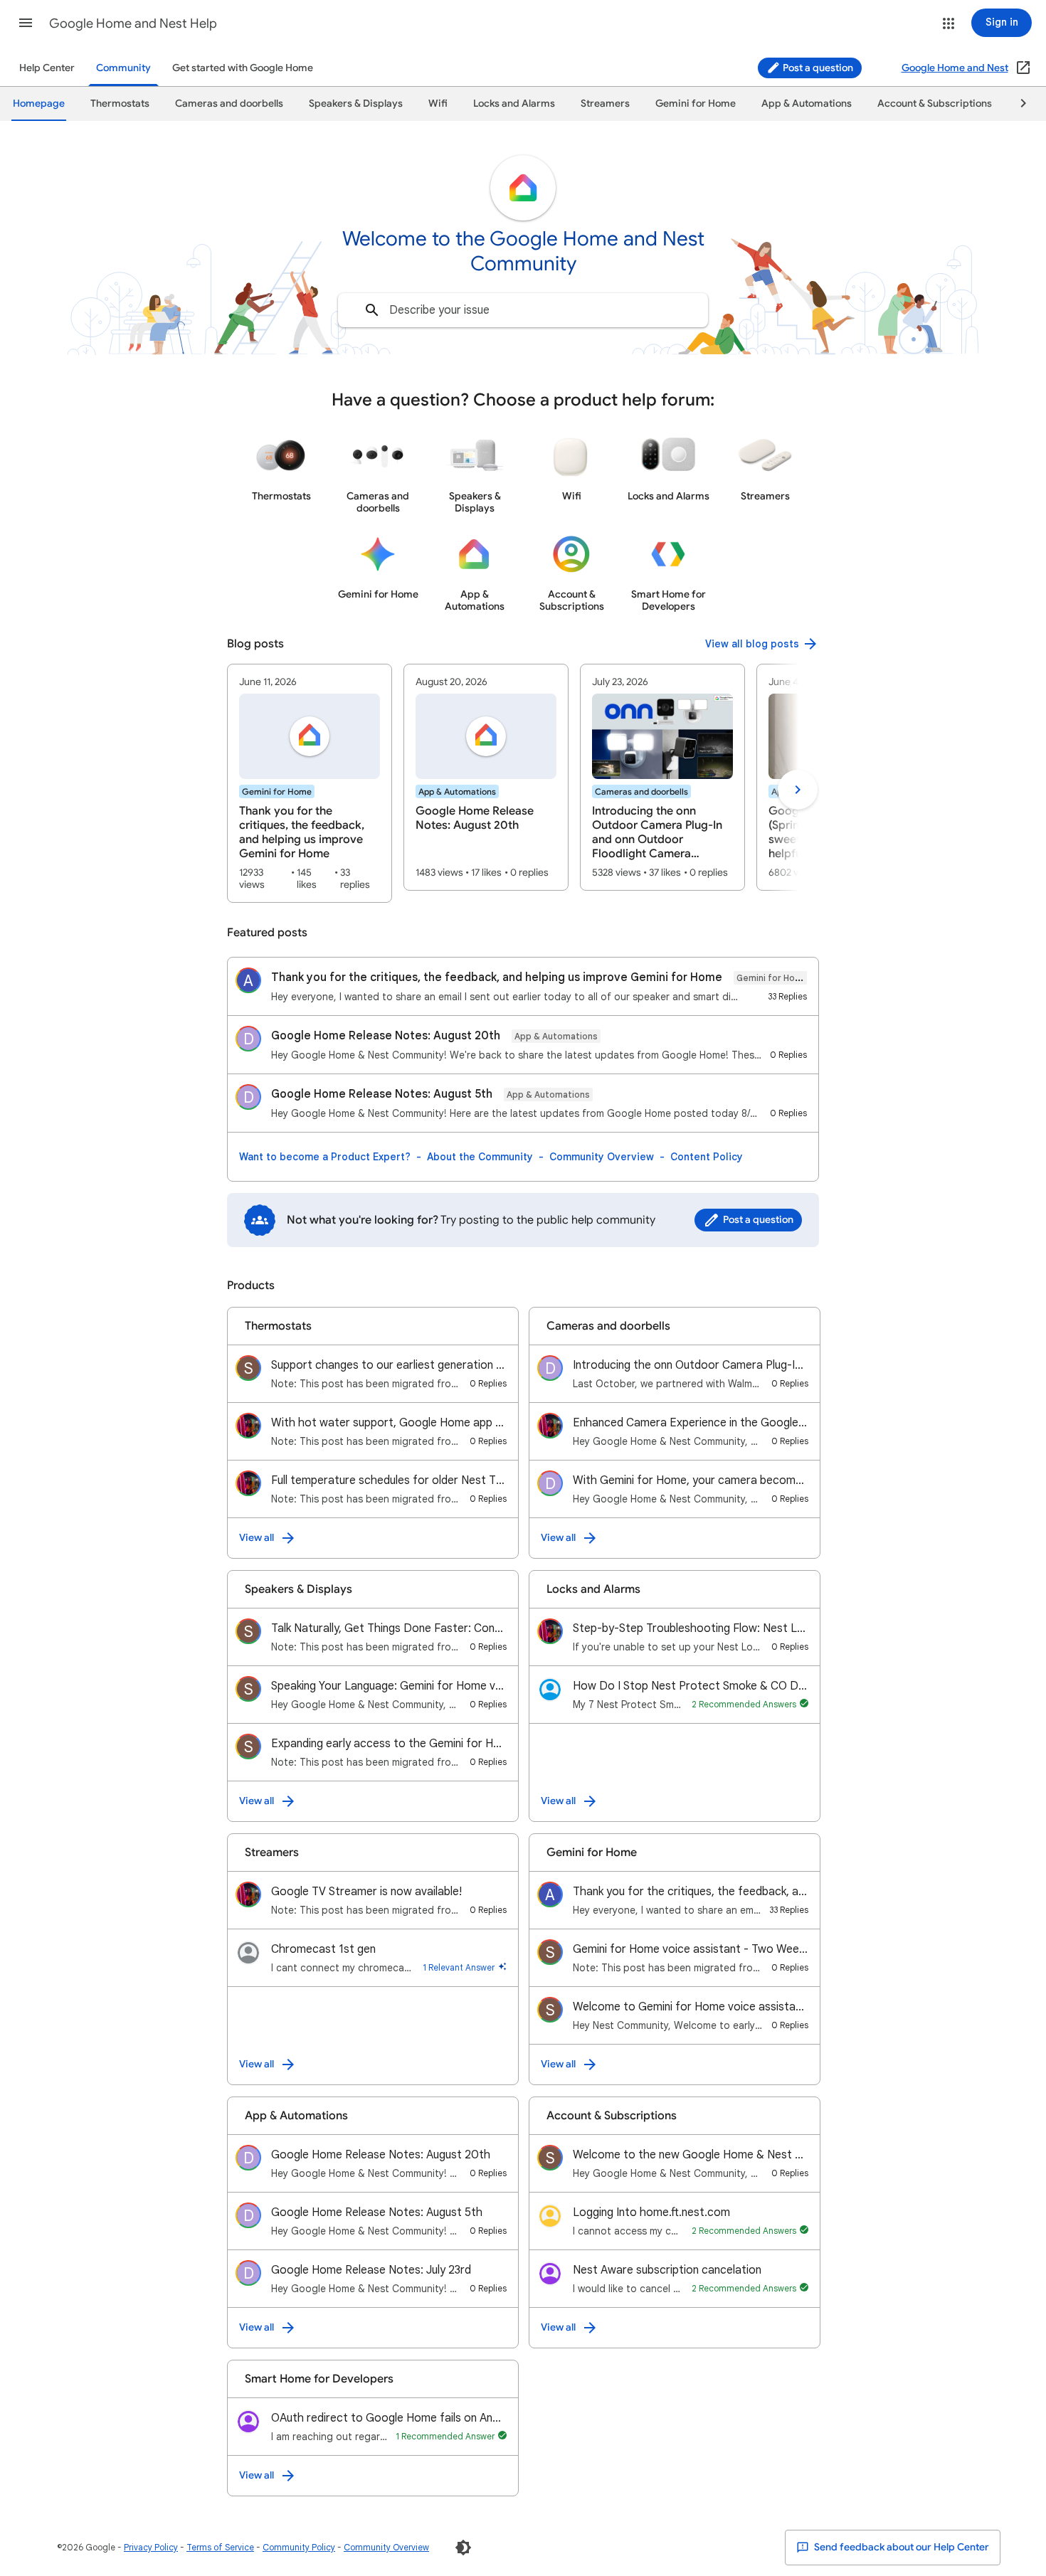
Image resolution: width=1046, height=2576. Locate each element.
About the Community (480, 1157)
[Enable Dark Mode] (463, 2548)
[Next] (1017, 104)
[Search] (372, 310)
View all (257, 1538)
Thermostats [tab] (120, 104)
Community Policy (299, 2547)
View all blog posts (752, 644)
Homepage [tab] (39, 104)
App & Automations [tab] (807, 104)
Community (123, 68)
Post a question (817, 68)
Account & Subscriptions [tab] (935, 104)
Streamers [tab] (605, 104)
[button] (26, 23)
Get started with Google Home (243, 68)
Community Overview (602, 1157)
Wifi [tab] (438, 104)
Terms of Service (220, 2547)
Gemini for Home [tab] (696, 104)
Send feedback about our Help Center (900, 2547)
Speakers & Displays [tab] (356, 104)
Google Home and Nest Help (133, 23)
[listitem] (310, 783)
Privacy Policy (151, 2547)
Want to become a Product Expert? (325, 1157)
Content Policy (707, 1157)
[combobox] (523, 310)
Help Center (47, 68)
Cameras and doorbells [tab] (229, 104)
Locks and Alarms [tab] (514, 104)
